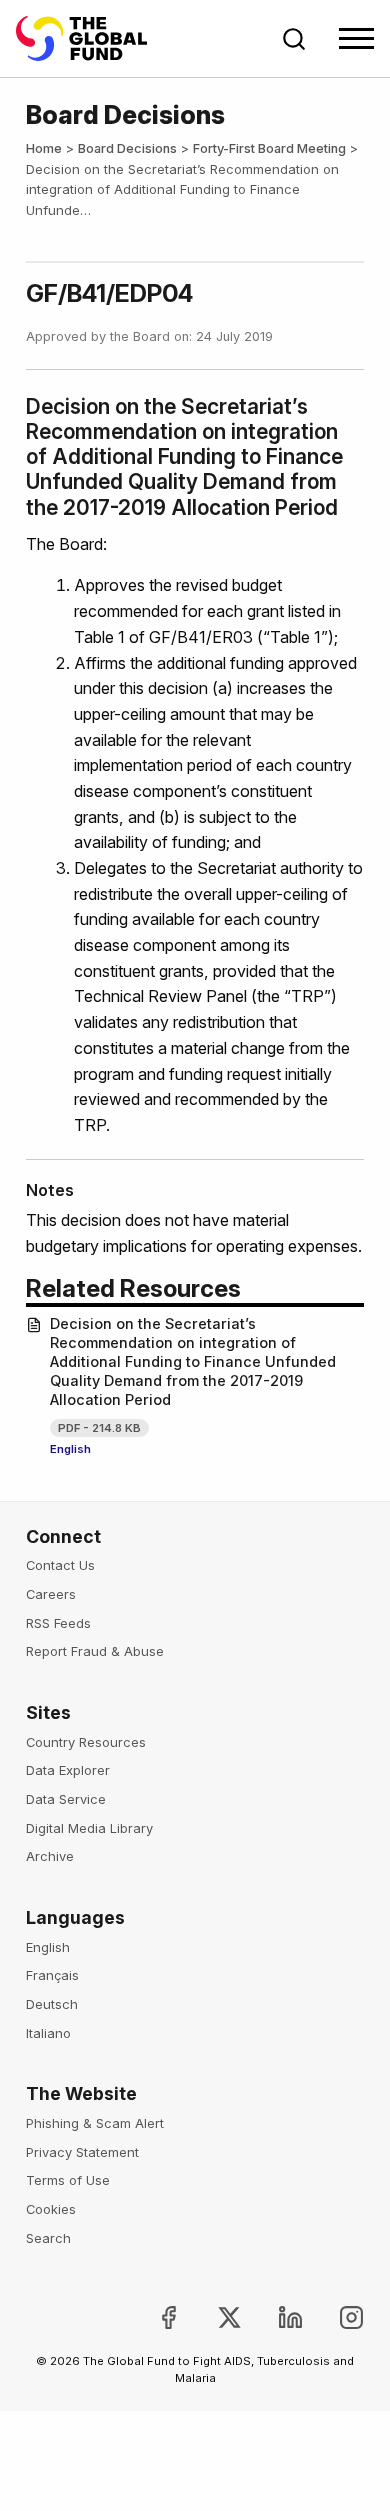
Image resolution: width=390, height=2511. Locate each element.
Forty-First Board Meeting (269, 148)
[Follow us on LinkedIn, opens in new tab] (274, 2317)
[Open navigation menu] (356, 38)
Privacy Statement (82, 2152)
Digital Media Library (89, 1828)
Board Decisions (127, 148)
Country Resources (86, 1742)
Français (52, 1975)
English (70, 1449)
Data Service (66, 1799)
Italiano (48, 2033)
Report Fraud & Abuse (95, 1651)
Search (48, 2238)
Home (44, 148)
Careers (51, 1594)
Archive (50, 1856)
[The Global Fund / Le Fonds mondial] (91, 38)
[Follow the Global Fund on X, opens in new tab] (213, 2317)
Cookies (51, 2209)
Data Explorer (68, 1770)
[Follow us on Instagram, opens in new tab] (335, 2317)
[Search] (294, 39)
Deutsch (52, 2004)
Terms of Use (68, 2180)
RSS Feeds (58, 1623)
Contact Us (60, 1565)
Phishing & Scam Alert (95, 2123)
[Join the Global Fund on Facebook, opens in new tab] (151, 2317)
